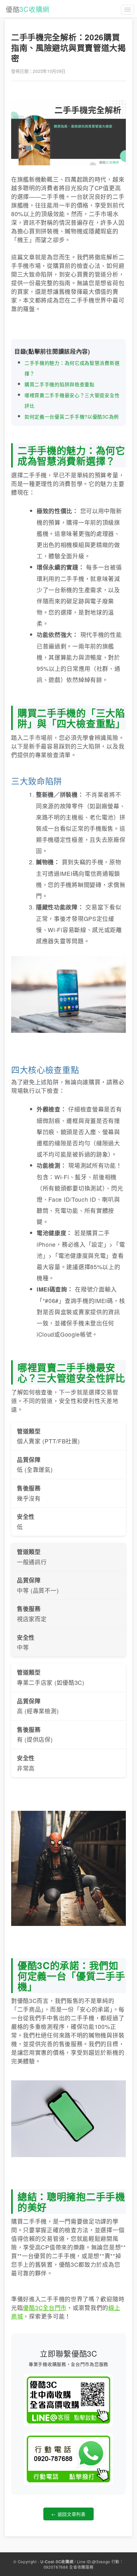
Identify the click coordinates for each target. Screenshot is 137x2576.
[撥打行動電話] (68, 2459)
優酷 (28, 9)
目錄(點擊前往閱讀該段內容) (52, 351)
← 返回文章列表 (68, 2514)
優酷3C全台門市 (45, 2307)
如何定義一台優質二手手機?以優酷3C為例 (72, 416)
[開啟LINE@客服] (68, 2400)
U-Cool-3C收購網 (57, 2561)
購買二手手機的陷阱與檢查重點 (60, 384)
